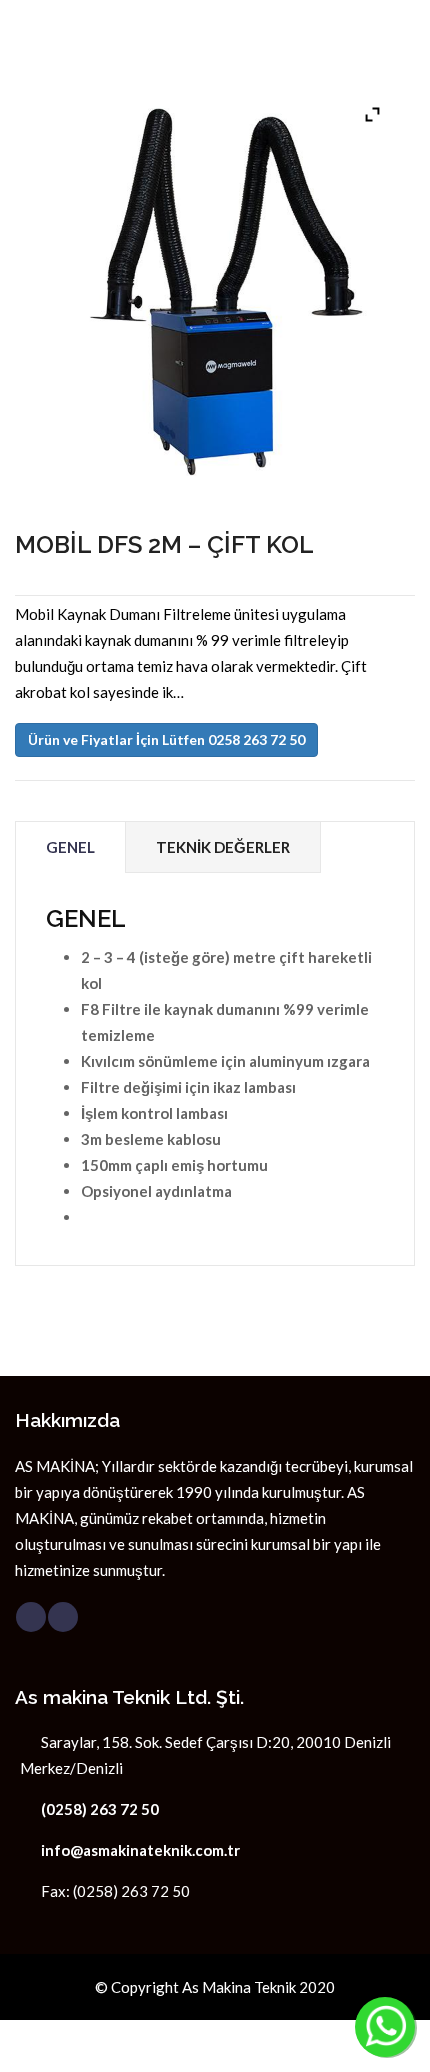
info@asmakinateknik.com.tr (140, 1850)
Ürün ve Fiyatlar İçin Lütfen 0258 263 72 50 (166, 739)
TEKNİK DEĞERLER (223, 847)
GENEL (70, 847)
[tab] (70, 847)
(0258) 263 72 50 (100, 1809)
